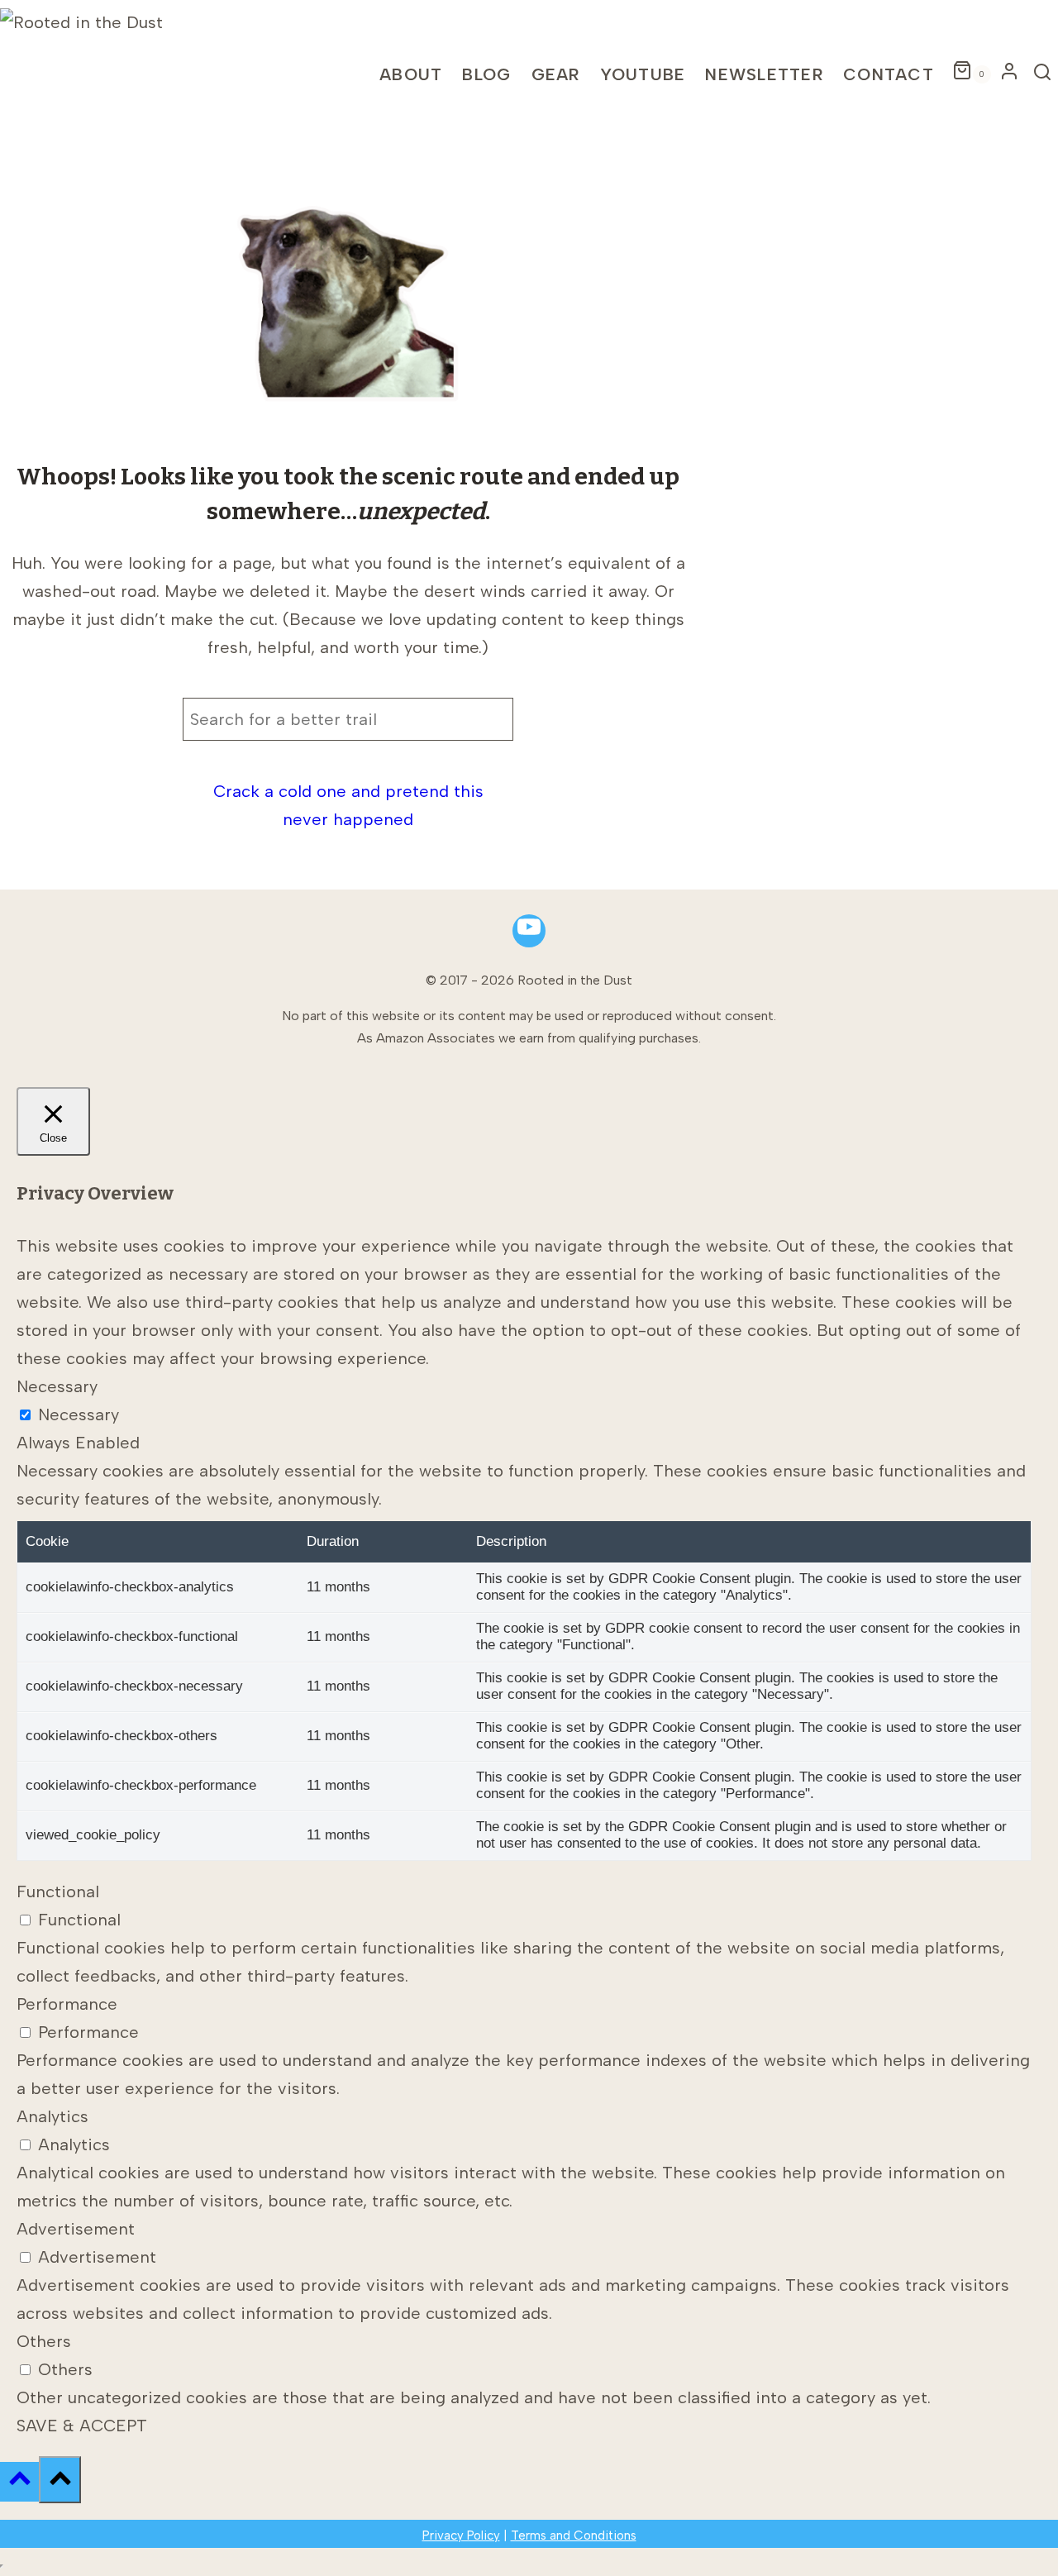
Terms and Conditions (574, 2535)
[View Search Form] (1043, 74)
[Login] (1009, 75)
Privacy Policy (461, 2535)
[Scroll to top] (19, 2482)
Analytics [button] (52, 2116)
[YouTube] (529, 931)
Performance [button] (67, 2004)
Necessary (79, 1414)
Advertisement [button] (76, 2229)
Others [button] (44, 2341)
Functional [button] (58, 1891)
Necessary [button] (57, 1386)
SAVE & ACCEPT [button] (82, 2426)
